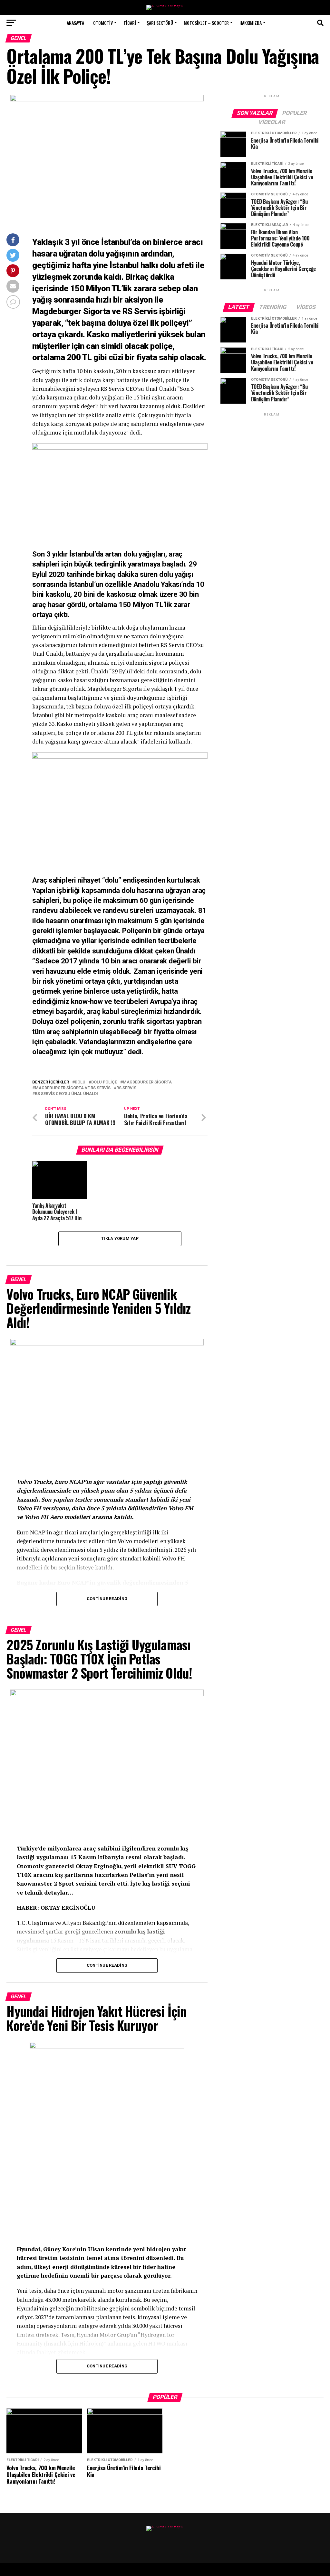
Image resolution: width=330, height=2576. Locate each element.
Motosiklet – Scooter (206, 23)
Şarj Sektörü (160, 23)
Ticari (130, 23)
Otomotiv (103, 23)
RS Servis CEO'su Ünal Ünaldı (66, 1094)
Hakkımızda (251, 23)
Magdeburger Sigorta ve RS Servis (73, 1088)
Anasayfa (75, 23)
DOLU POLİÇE (104, 1082)
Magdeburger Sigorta (147, 1082)
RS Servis (126, 1088)
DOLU (80, 1082)
